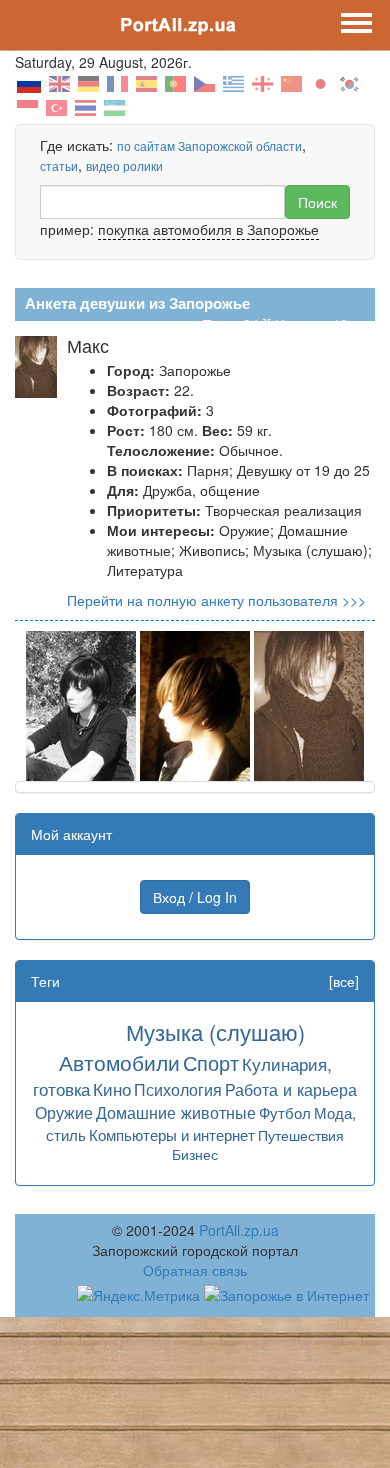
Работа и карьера (291, 1089)
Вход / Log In (195, 897)
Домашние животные (176, 1112)
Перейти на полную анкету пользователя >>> (216, 600)
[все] (344, 981)
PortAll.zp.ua (239, 1230)
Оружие (64, 1112)
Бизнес (195, 1154)
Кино (112, 1088)
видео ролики (124, 165)
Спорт (211, 1062)
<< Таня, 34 (221, 324)
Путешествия (301, 1135)
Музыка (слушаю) (215, 1031)
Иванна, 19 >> (321, 324)
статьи (59, 165)
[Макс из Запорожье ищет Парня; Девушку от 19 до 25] (81, 704)
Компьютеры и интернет (172, 1134)
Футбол (285, 1112)
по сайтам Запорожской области (209, 145)
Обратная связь (195, 1270)
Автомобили (119, 1062)
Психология (178, 1089)
